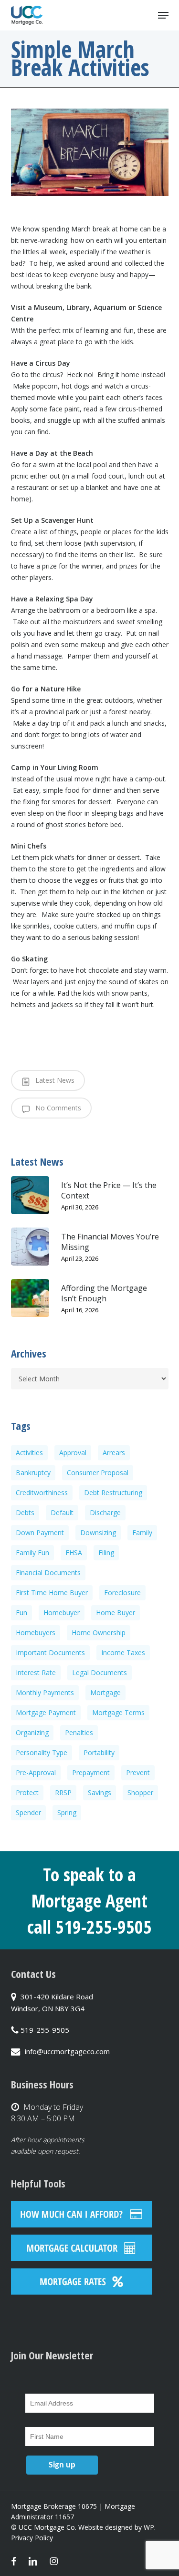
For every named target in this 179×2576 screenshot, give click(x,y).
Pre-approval (36, 1772)
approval (73, 1453)
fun (21, 1612)
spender (28, 1812)
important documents (50, 1652)
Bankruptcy (33, 1473)
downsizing (98, 1533)
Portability (99, 1752)
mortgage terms (118, 1712)
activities (29, 1453)
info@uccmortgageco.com (67, 2051)
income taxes (123, 1652)
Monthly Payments (45, 1692)
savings (100, 1792)
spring (67, 1812)
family (142, 1533)
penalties (79, 1732)
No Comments (57, 1108)
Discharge (105, 1513)
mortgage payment (46, 1712)
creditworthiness (42, 1493)
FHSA (74, 1553)
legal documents (100, 1672)
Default (62, 1513)
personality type (42, 1752)
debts (25, 1513)
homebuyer (62, 1612)
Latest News (54, 1080)
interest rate (36, 1672)
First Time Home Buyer (52, 1593)
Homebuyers (36, 1632)
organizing (32, 1732)
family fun (32, 1553)
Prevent (138, 1772)
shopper (140, 1792)
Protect (27, 1792)
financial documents (48, 1573)
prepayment (91, 1772)
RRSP (63, 1792)
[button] (163, 15)
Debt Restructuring (113, 1493)
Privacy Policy (32, 2538)
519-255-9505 (45, 2030)
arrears (114, 1453)
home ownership (99, 1632)
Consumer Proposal (98, 1473)
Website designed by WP (116, 2527)
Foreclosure (122, 1593)
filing (106, 1553)
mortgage (105, 1692)
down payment (40, 1533)
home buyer (116, 1612)
